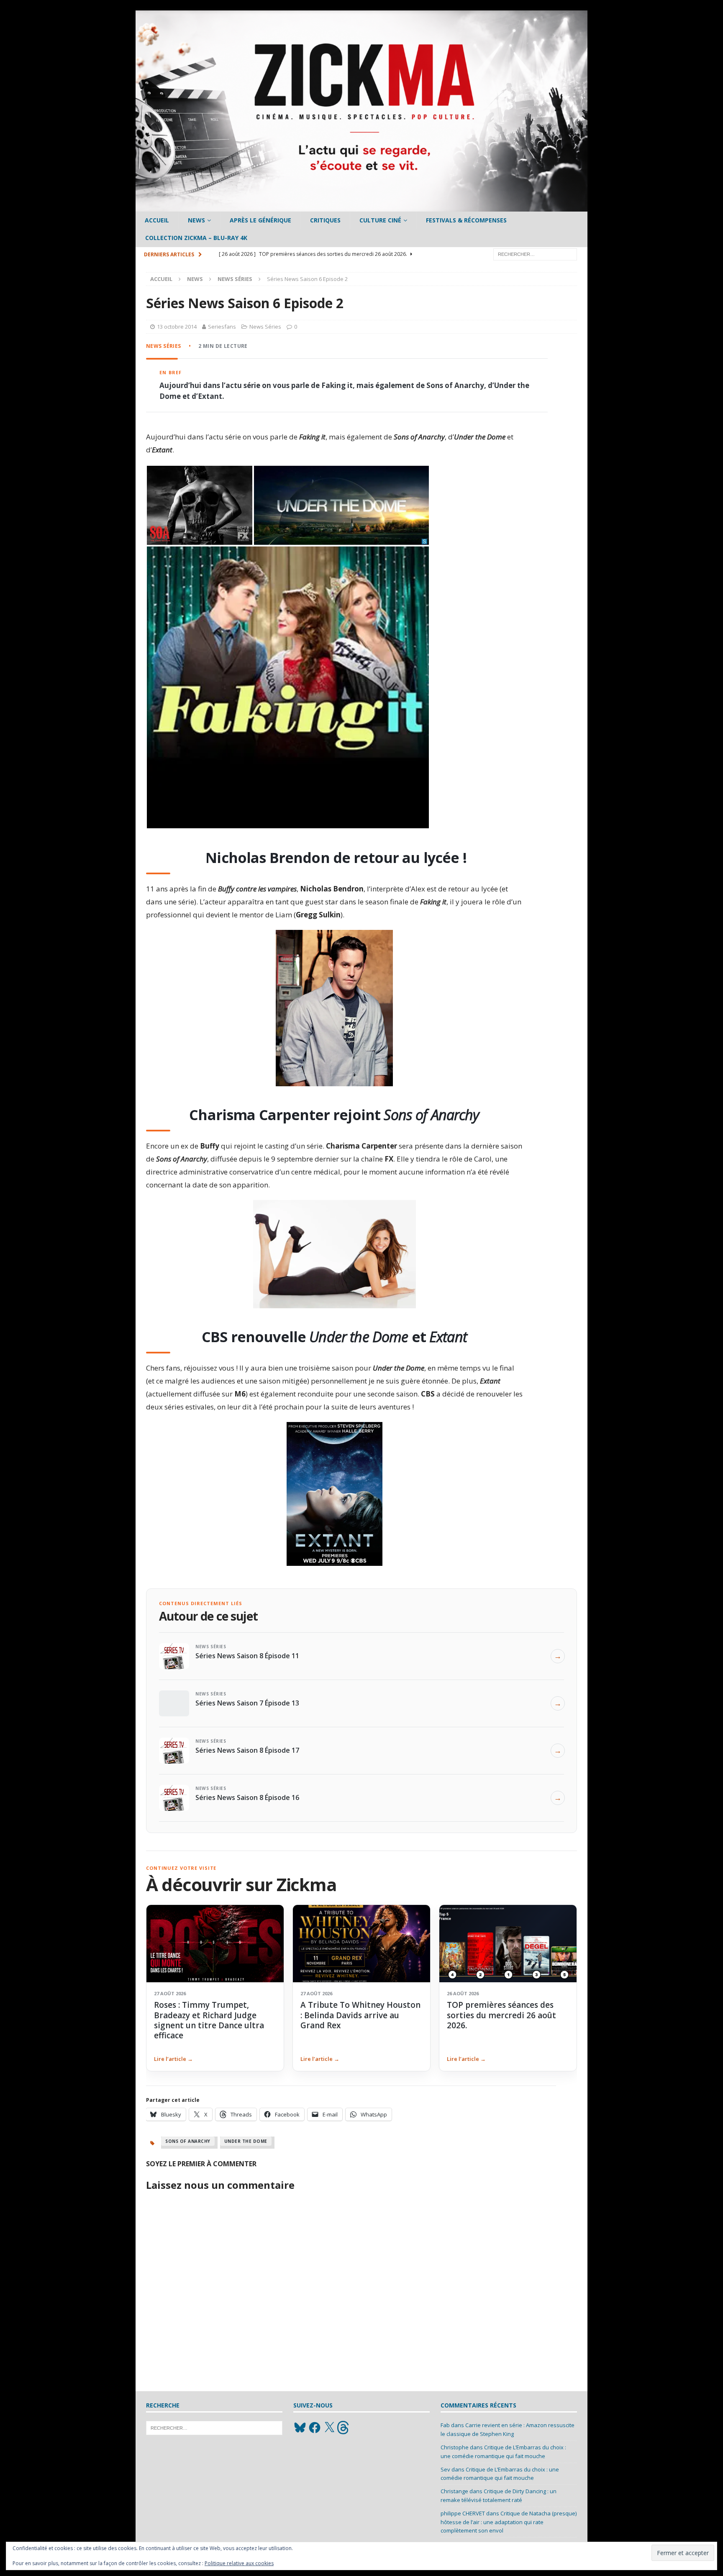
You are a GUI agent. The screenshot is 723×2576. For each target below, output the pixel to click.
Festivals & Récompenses (466, 220)
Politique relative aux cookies (239, 2563)
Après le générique (260, 220)
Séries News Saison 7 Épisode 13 (247, 1703)
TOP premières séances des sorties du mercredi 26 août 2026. (501, 2015)
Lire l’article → (173, 2059)
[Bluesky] (300, 2428)
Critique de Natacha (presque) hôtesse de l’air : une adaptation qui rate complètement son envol (509, 2522)
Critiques (325, 220)
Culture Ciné (380, 220)
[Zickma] (361, 207)
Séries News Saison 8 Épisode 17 (247, 1750)
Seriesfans (222, 327)
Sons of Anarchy (188, 2141)
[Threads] (344, 2428)
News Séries (265, 327)
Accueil (157, 220)
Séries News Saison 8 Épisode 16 (247, 1797)
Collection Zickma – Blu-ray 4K (196, 238)
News (196, 220)
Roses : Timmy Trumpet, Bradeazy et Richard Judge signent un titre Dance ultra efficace (209, 2020)
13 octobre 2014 (177, 327)
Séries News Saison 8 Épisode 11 (247, 1656)
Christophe (455, 2447)
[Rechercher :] (535, 254)
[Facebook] (315, 2428)
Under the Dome (246, 2141)
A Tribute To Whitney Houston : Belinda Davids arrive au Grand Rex (360, 2015)
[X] (329, 2428)
